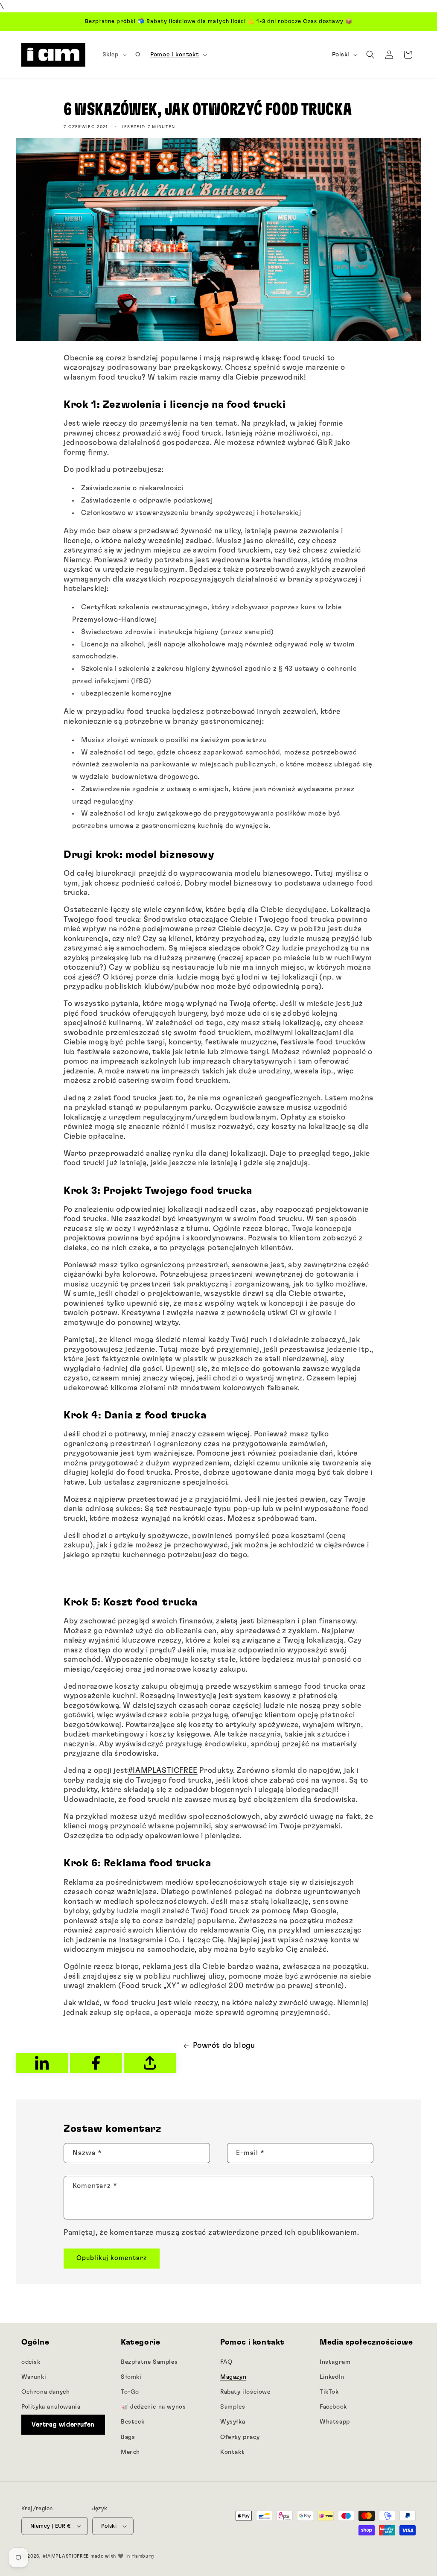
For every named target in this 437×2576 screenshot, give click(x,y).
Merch (130, 2452)
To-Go (130, 2392)
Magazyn (233, 2377)
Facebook (333, 2407)
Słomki (131, 2377)
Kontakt (232, 2452)
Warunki (34, 2377)
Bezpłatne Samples (149, 2362)
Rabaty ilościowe (245, 2392)
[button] (114, 55)
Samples (233, 2407)
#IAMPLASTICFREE (163, 1771)
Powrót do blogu (224, 2046)
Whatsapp (335, 2422)
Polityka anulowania (51, 2407)
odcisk (31, 2362)
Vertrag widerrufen (63, 2425)
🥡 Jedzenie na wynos (153, 2407)
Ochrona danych (45, 2392)
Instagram (335, 2362)
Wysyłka (233, 2422)
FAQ (226, 2362)
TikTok (329, 2392)
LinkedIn (332, 2377)
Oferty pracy (240, 2437)
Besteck (133, 2422)
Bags (128, 2437)
